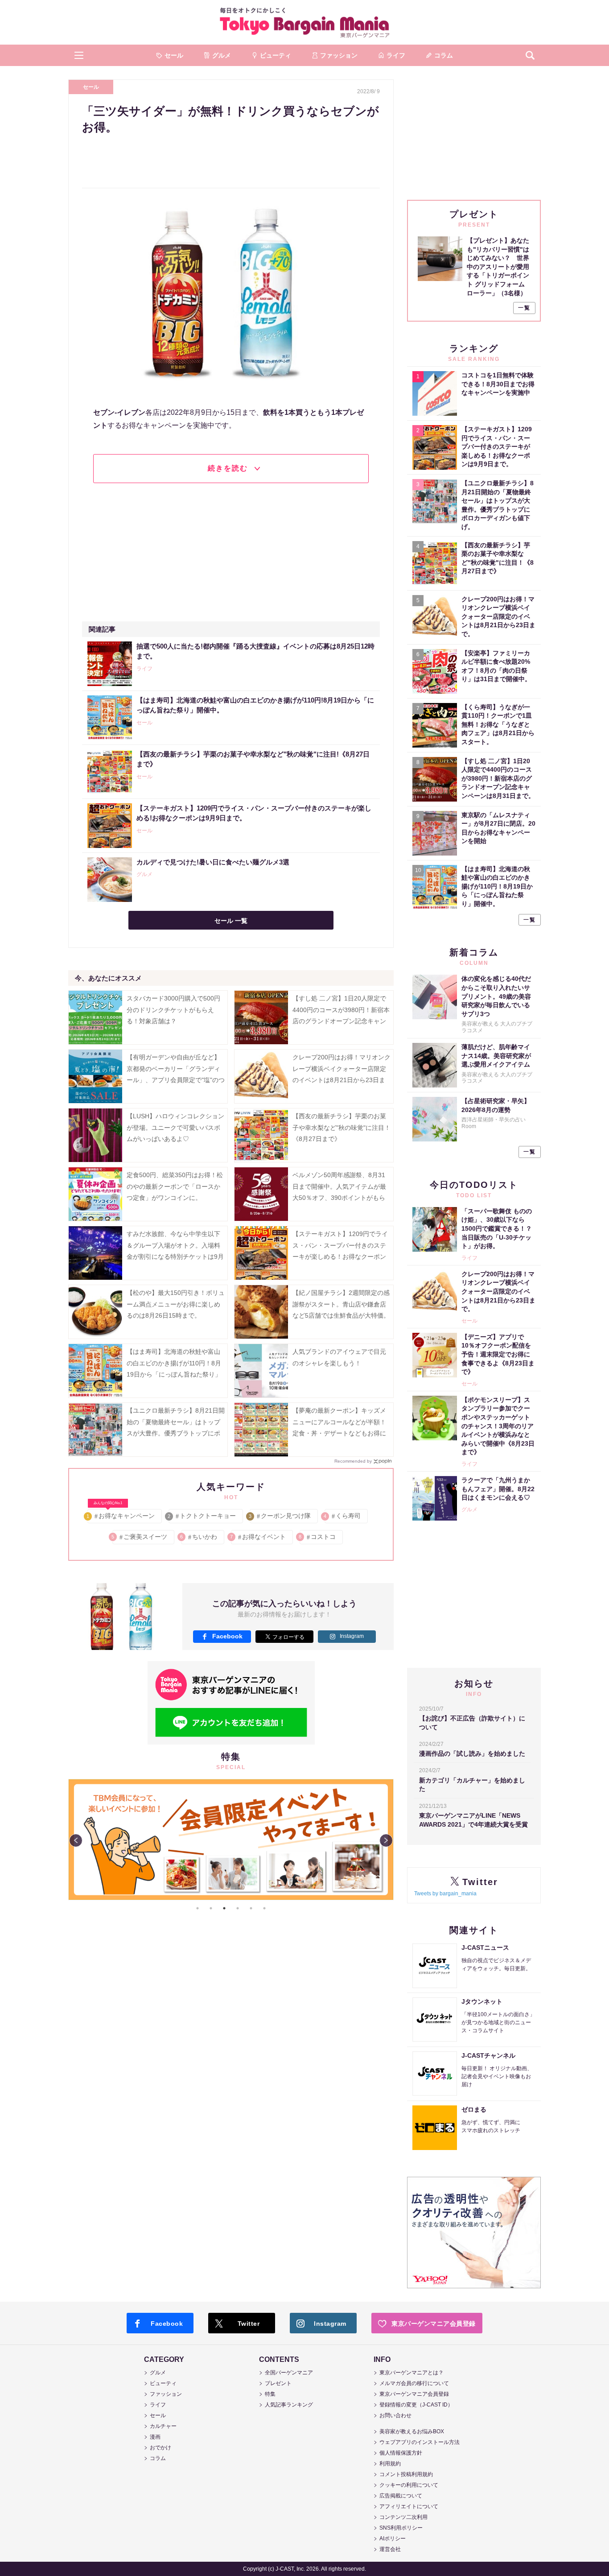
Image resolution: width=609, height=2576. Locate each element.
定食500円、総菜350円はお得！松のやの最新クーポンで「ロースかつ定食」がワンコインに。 (175, 1186)
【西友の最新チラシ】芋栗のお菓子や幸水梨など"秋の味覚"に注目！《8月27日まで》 (342, 1127)
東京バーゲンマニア (304, 22)
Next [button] (386, 1840)
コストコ (318, 1537)
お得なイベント (258, 1537)
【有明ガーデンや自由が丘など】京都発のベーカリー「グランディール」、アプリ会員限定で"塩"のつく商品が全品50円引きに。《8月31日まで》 (176, 1080)
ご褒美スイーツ (140, 1537)
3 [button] (224, 1908)
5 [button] (251, 1908)
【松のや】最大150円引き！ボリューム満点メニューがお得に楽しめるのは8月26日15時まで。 (176, 1304)
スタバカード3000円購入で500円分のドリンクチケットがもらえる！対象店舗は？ (173, 1009)
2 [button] (211, 1908)
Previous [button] (76, 1840)
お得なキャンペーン (121, 1514)
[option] (231, 1840)
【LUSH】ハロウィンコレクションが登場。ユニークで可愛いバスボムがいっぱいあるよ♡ (175, 1127)
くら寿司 (343, 1516)
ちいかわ (199, 1537)
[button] (79, 55)
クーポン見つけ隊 (280, 1516)
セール (91, 87)
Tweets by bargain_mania (445, 1894)
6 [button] (264, 1908)
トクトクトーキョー (202, 1516)
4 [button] (238, 1908)
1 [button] (198, 1908)
